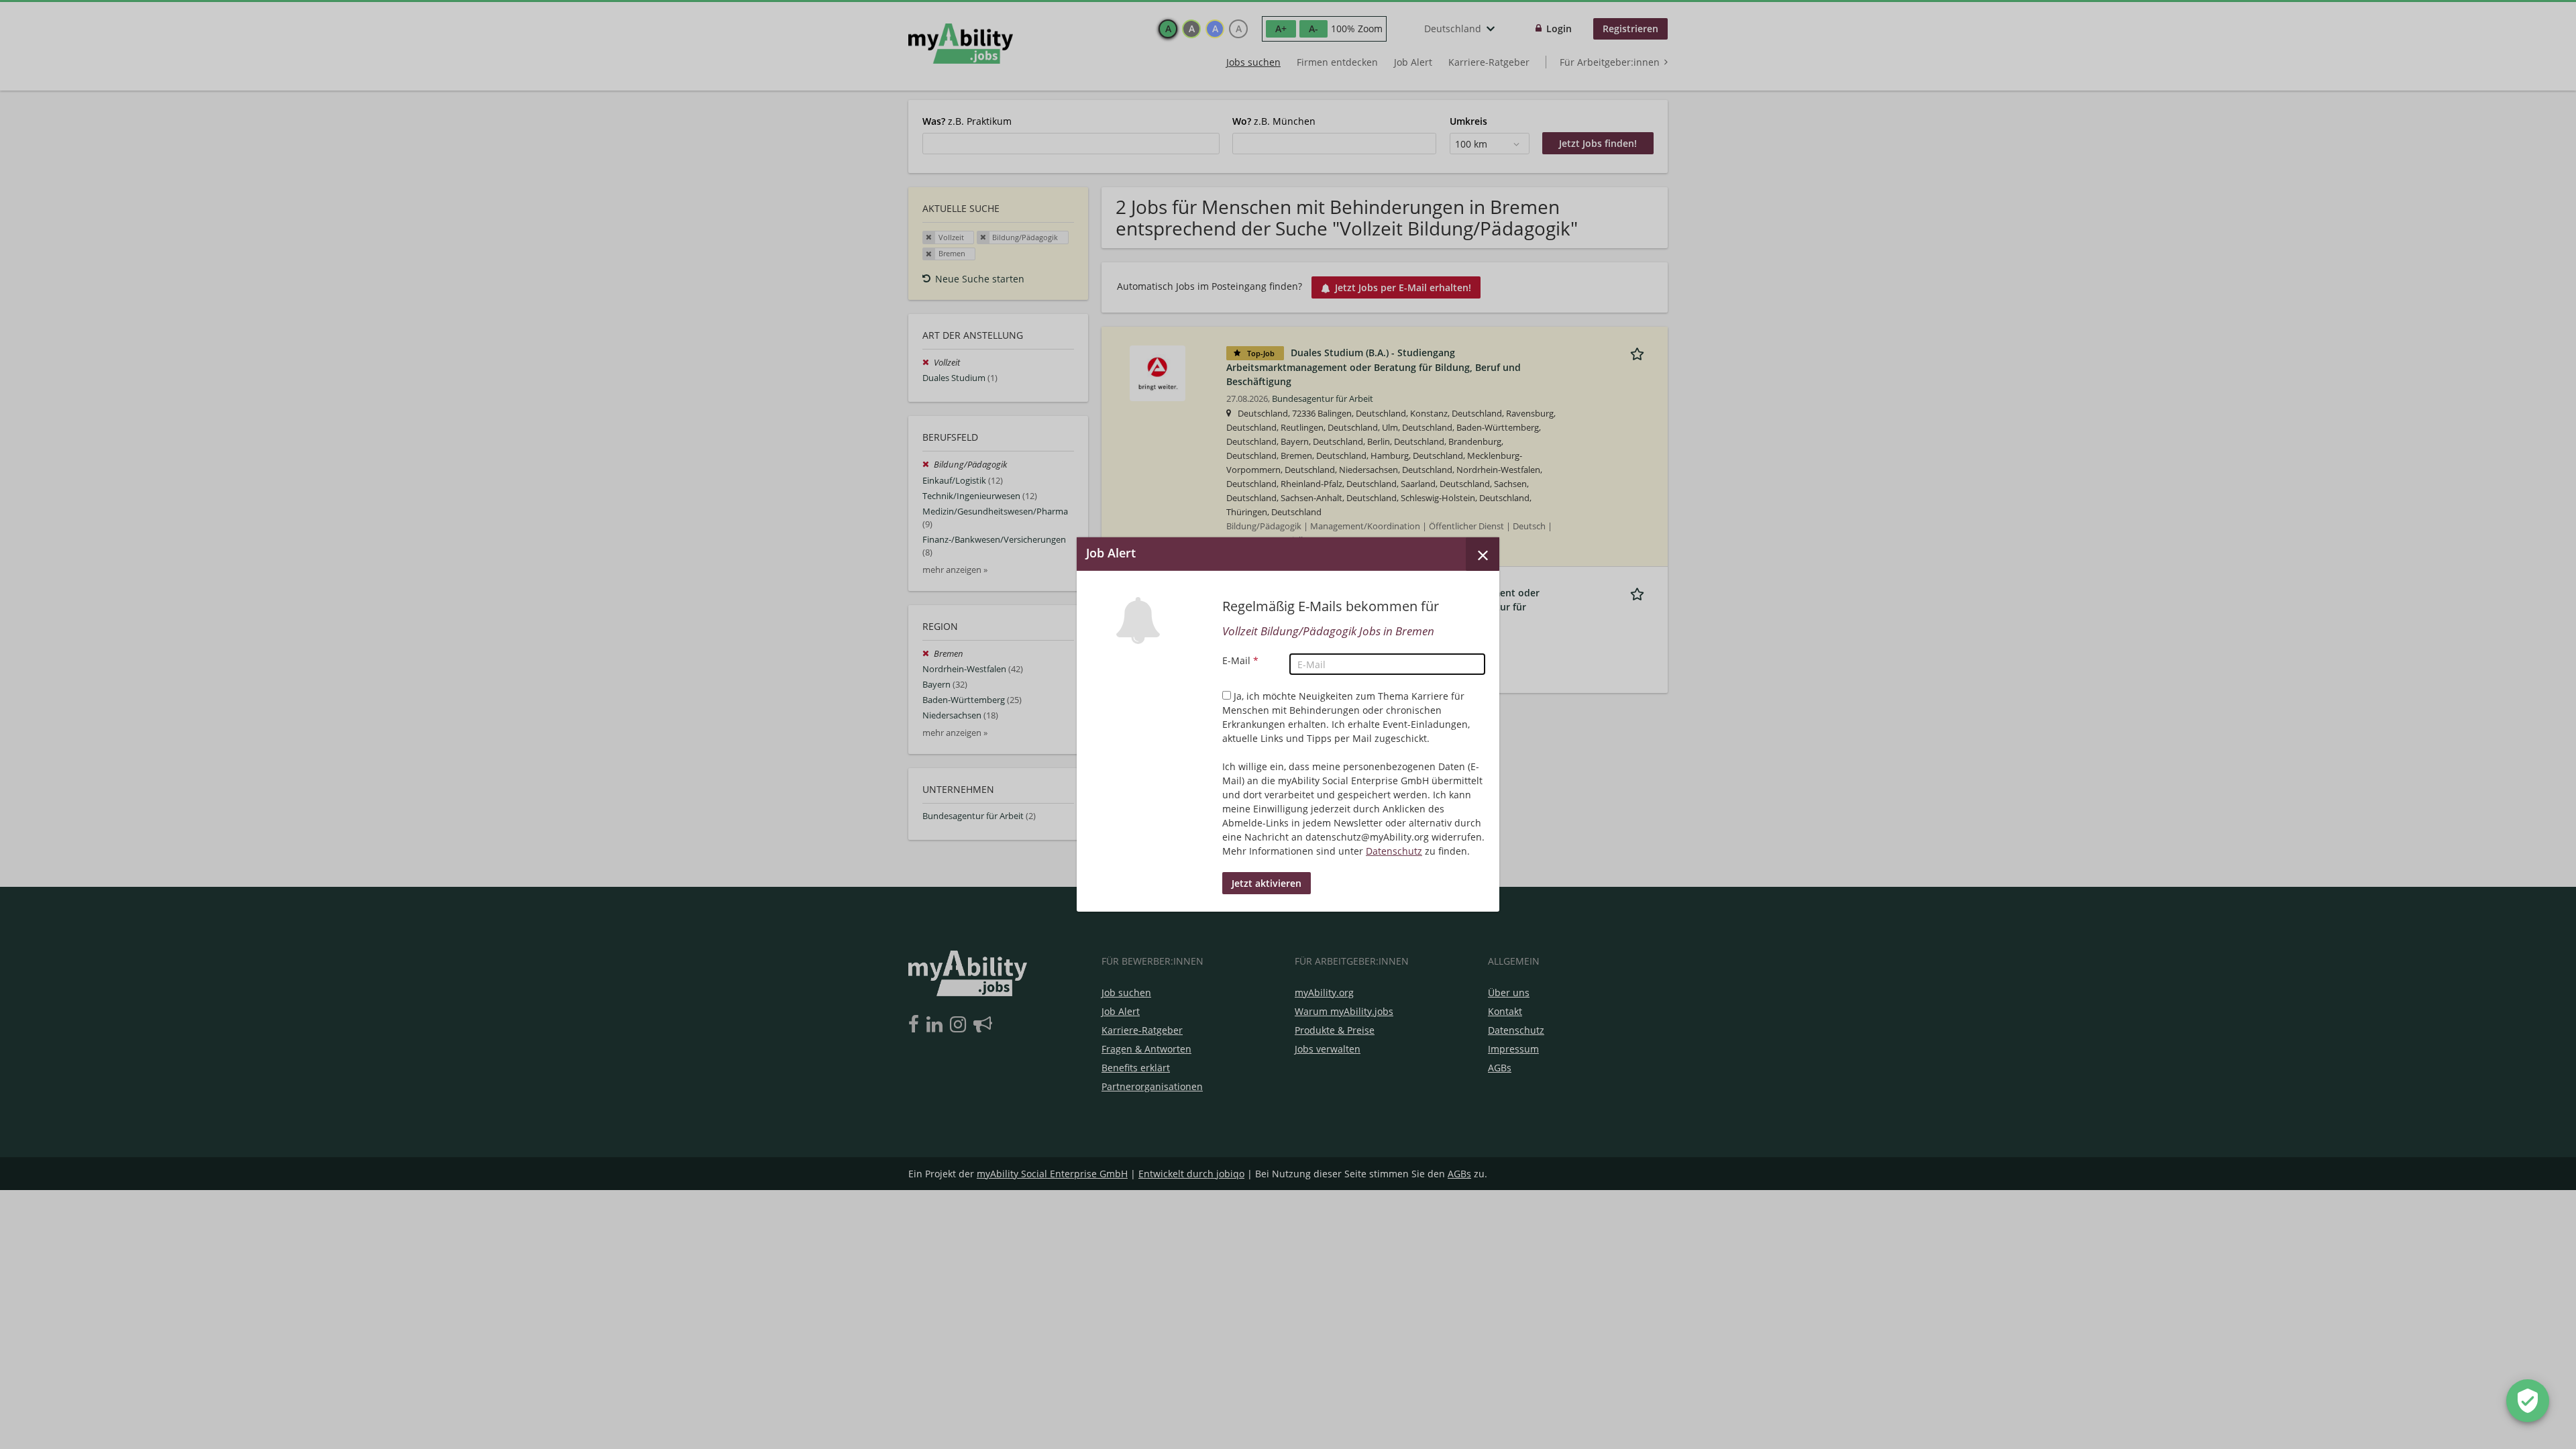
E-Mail (1240, 660)
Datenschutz (1394, 851)
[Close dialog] (1483, 554)
